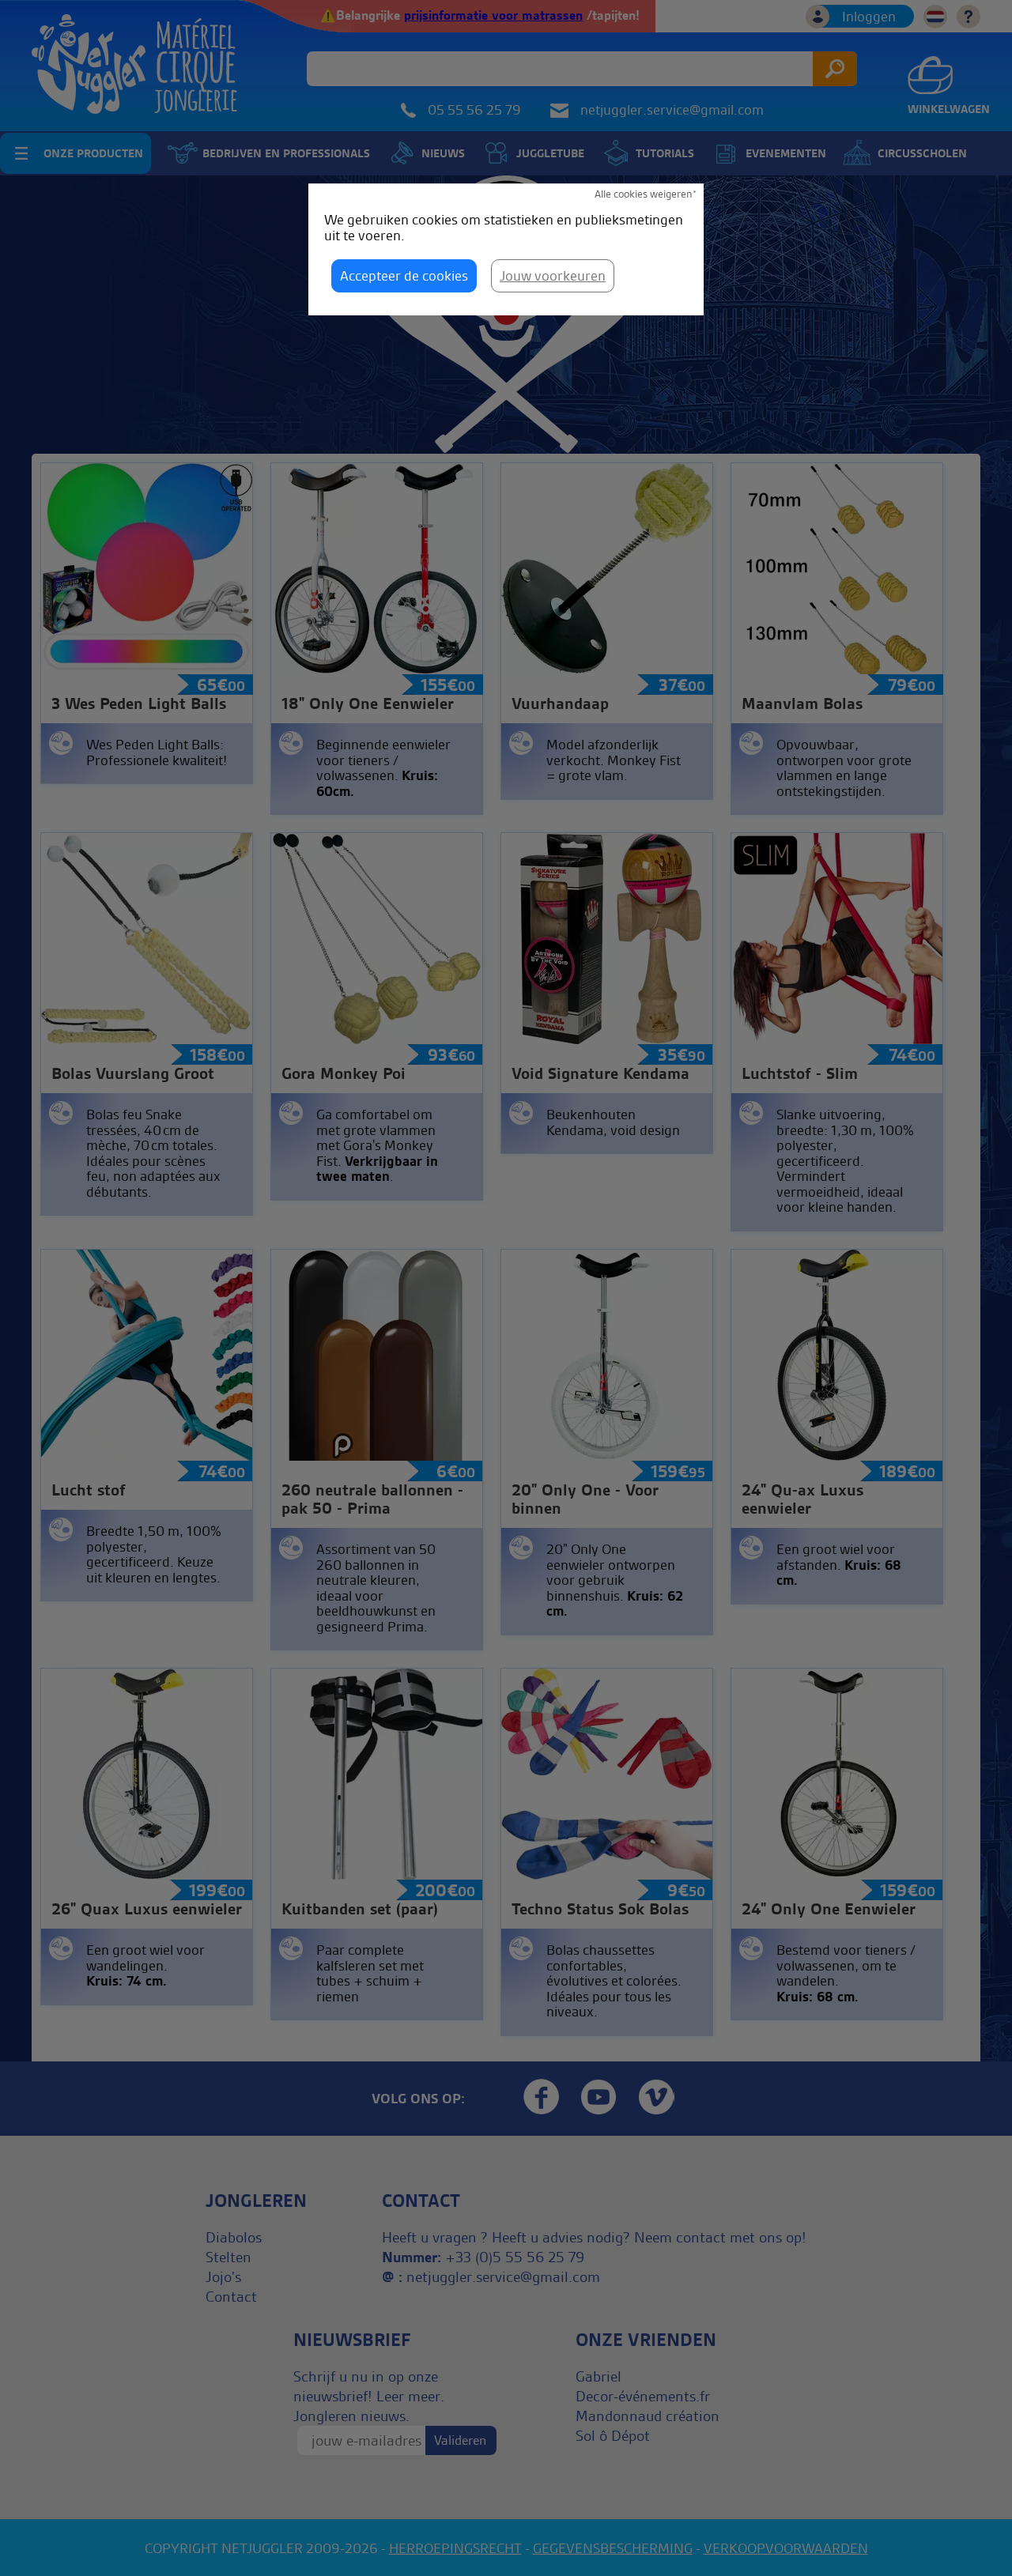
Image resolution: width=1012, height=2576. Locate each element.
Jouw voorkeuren (553, 275)
